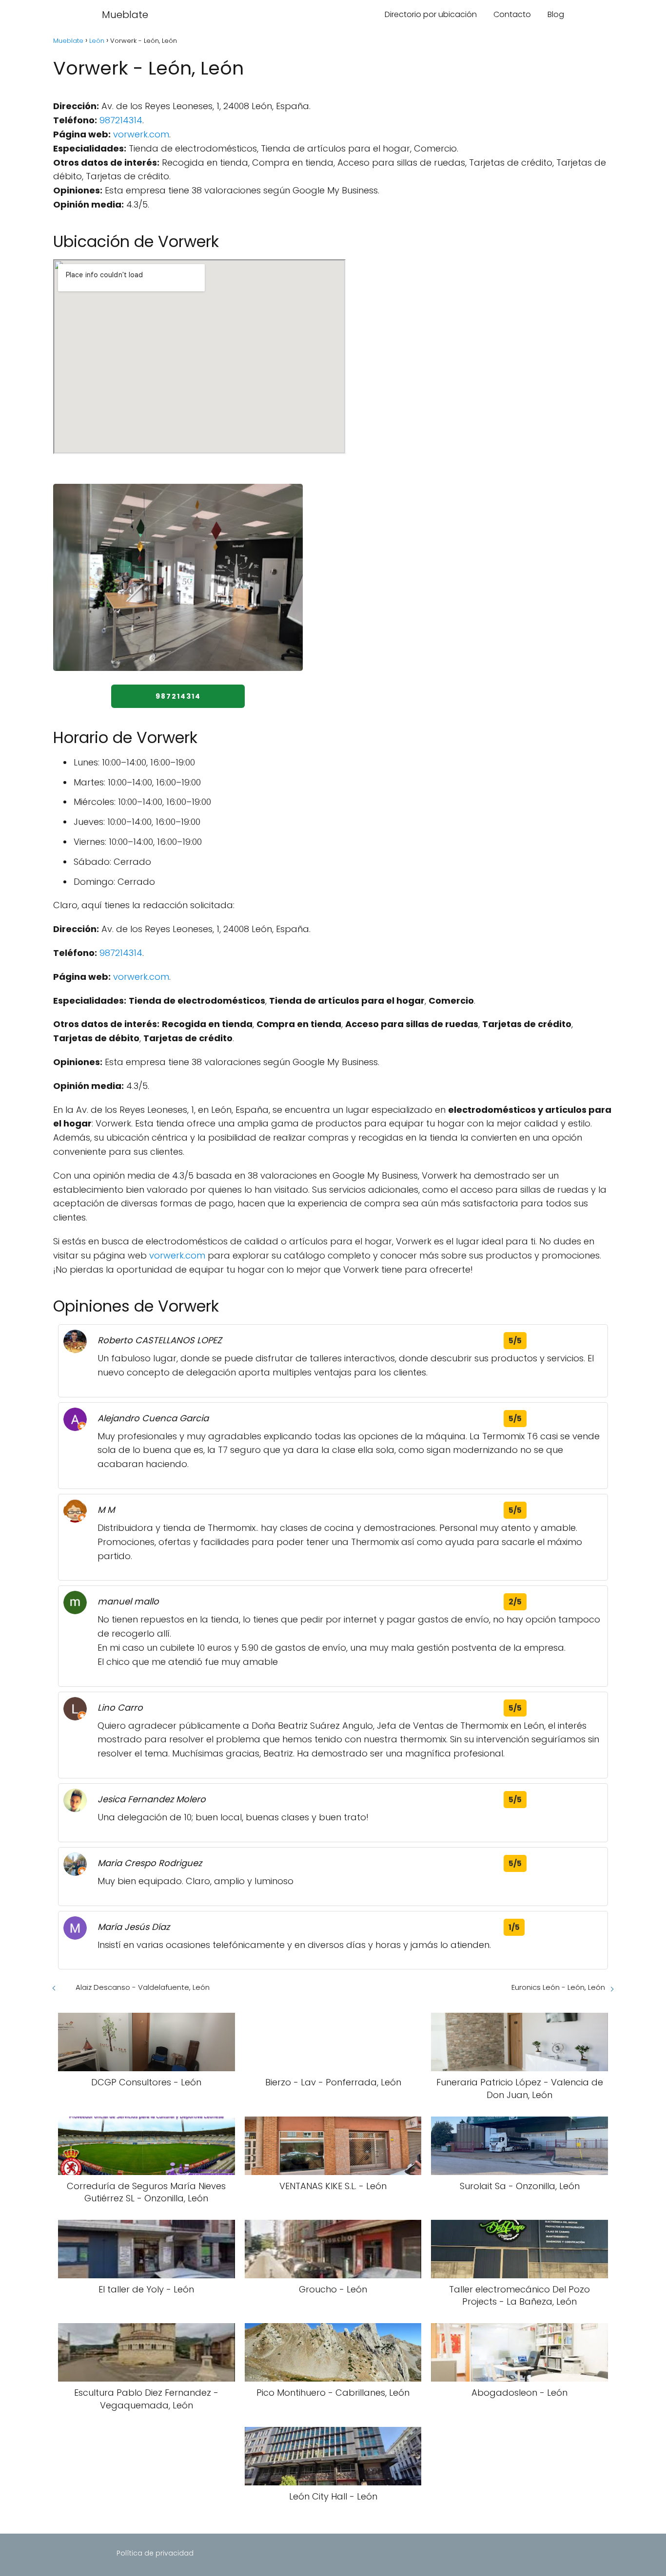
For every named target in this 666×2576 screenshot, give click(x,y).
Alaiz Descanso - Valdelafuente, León (143, 1987)
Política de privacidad (155, 2553)
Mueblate (125, 15)
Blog (556, 14)
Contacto (512, 14)
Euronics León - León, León (558, 1987)
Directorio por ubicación (431, 14)
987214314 (121, 120)
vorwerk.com (141, 134)
